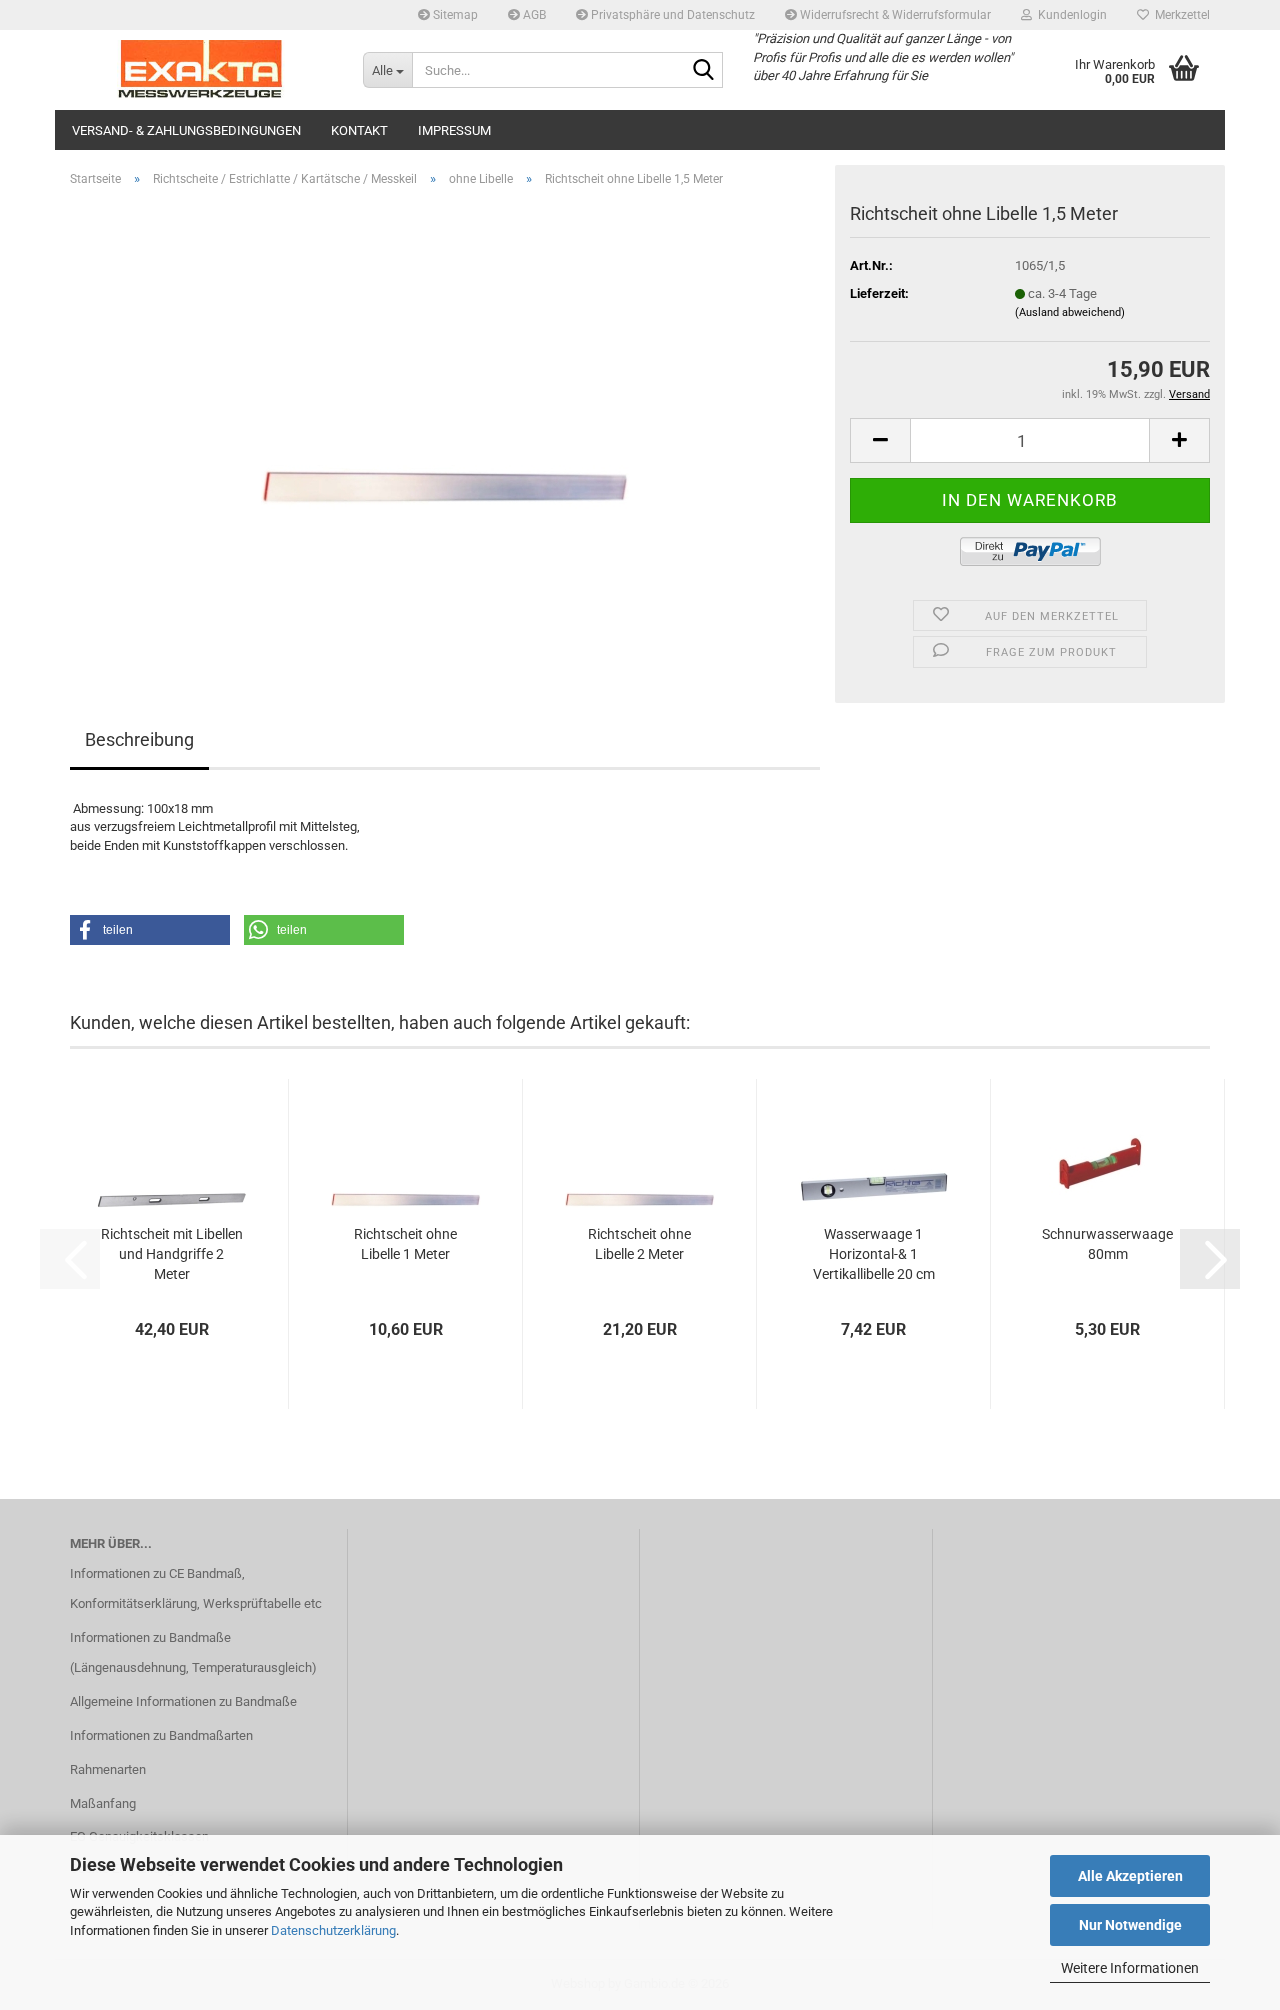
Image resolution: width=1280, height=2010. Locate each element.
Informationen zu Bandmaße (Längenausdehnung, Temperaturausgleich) (193, 1652)
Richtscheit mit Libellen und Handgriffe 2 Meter (172, 1254)
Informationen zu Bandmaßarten (161, 1735)
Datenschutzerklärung (333, 1930)
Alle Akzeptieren (1130, 1876)
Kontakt (359, 130)
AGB (533, 15)
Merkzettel (1179, 15)
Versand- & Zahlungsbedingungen (186, 130)
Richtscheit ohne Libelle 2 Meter (639, 1244)
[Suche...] (704, 71)
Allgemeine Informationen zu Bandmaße (183, 1701)
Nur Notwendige (1130, 1925)
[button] (880, 440)
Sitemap (454, 15)
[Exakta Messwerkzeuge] (201, 70)
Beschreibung (139, 739)
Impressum (454, 130)
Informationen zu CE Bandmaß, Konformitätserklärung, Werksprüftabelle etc (196, 1588)
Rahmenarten (108, 1769)
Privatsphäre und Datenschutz (671, 15)
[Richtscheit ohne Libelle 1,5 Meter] (445, 427)
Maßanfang (103, 1803)
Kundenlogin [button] (1069, 15)
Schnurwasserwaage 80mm (1107, 1244)
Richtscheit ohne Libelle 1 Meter (405, 1244)
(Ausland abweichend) (1070, 312)
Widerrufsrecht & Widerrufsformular (894, 15)
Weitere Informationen (1130, 1968)
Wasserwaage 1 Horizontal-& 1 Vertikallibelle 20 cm (874, 1254)
